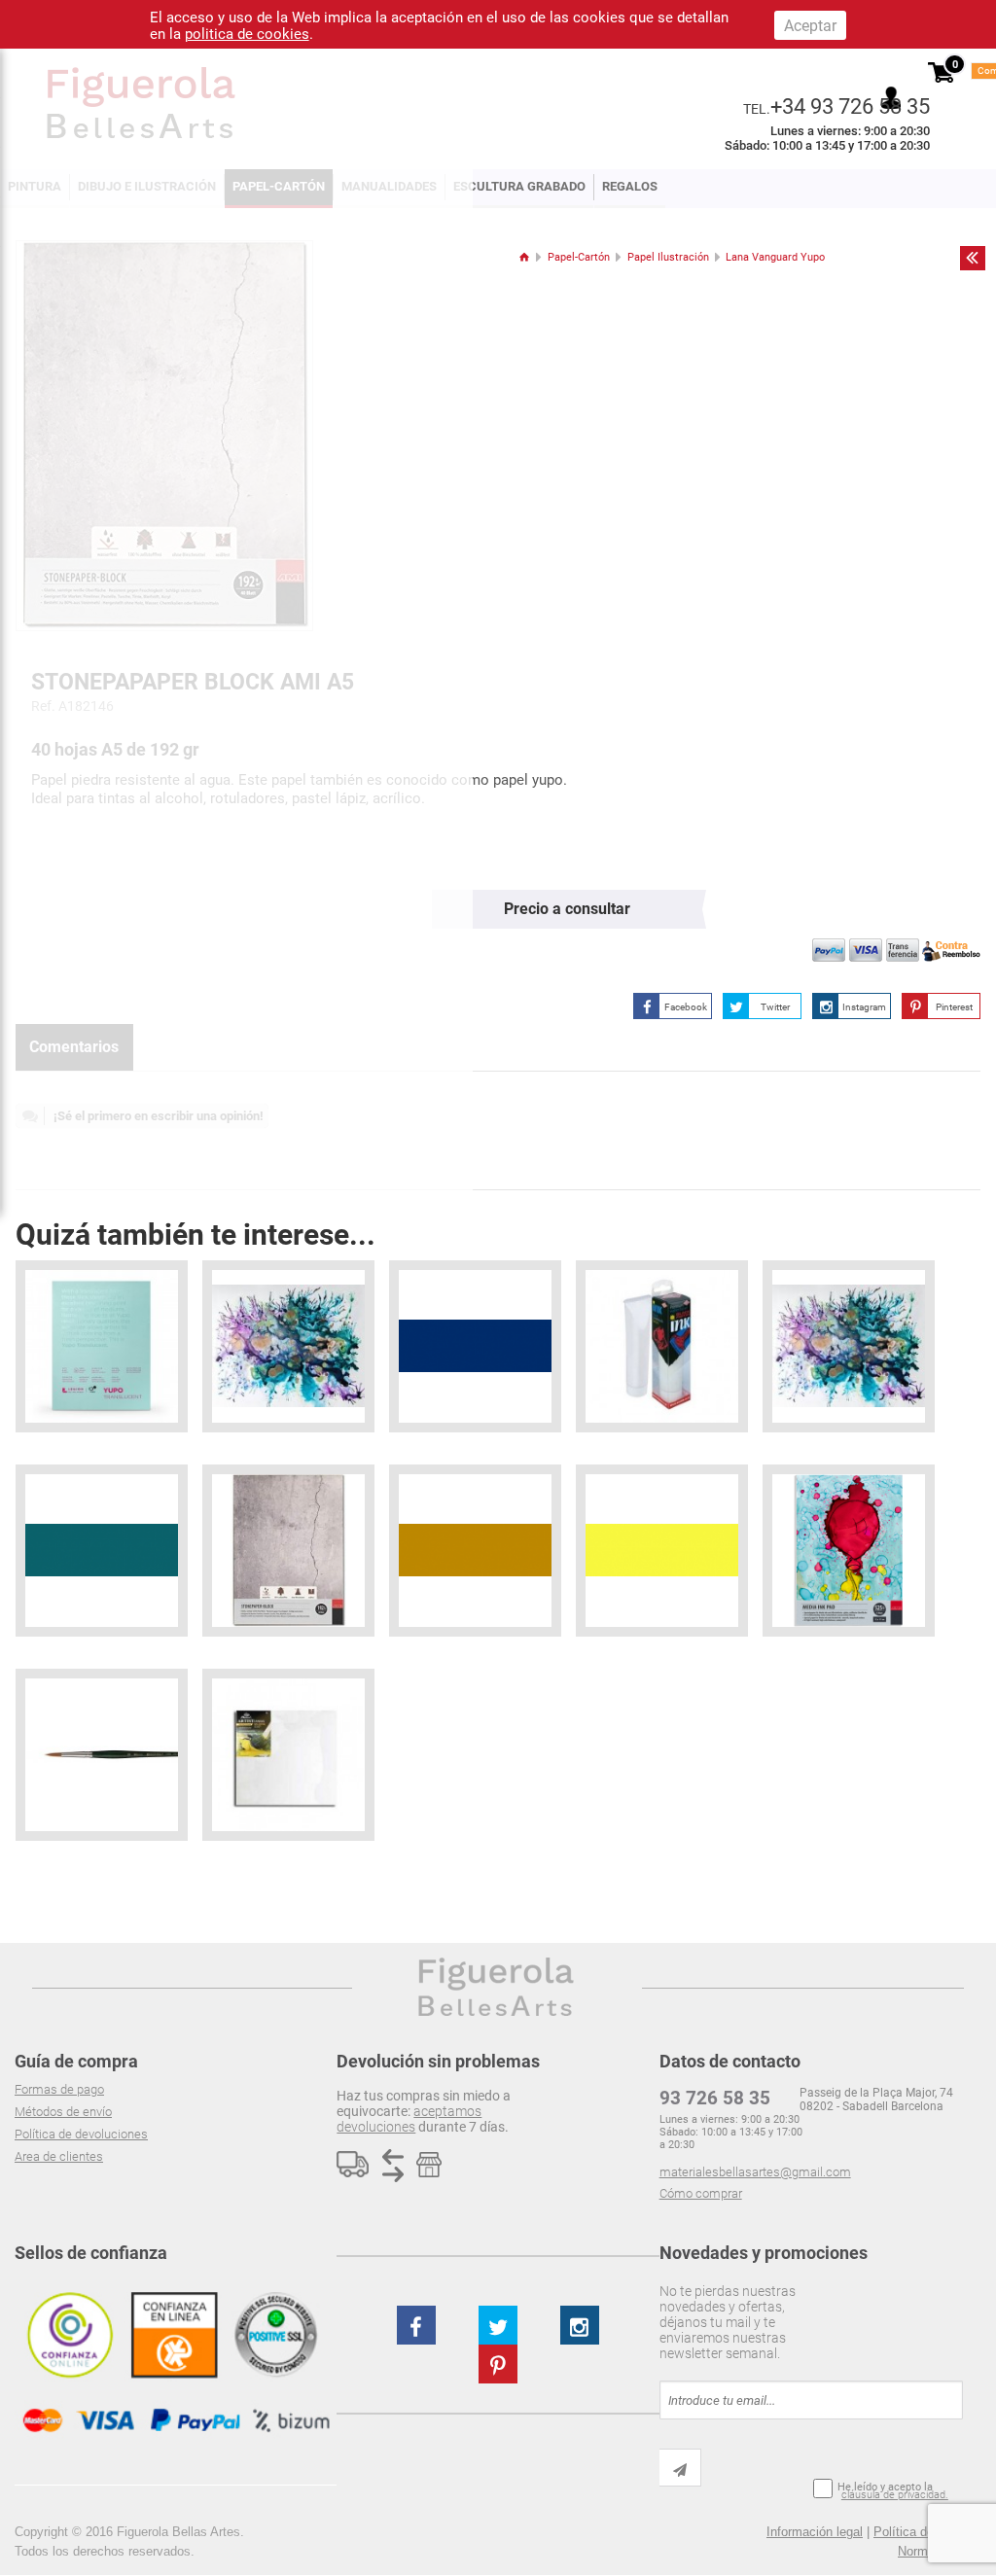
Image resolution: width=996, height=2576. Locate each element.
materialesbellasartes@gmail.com (755, 2172)
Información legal (815, 2532)
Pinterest (954, 1007)
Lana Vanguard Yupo (775, 257)
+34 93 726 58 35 (850, 106)
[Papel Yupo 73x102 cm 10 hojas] (288, 1346)
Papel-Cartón (579, 257)
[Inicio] (524, 257)
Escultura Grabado (519, 186)
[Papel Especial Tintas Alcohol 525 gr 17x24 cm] (849, 1551)
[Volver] (973, 258)
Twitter (775, 1007)
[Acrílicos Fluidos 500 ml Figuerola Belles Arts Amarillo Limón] (662, 1551)
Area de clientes (59, 2156)
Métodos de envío (63, 2112)
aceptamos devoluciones (409, 2119)
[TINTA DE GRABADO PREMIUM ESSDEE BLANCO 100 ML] (662, 1346)
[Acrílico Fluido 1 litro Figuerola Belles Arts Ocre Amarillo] (475, 1551)
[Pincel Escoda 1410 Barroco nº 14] (102, 1755)
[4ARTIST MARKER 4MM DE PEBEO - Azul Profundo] (475, 1346)
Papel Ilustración (668, 257)
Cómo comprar (701, 2193)
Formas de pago (59, 2089)
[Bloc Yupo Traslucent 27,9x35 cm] (102, 1346)
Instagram (864, 1007)
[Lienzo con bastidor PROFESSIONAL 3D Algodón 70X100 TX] (288, 1755)
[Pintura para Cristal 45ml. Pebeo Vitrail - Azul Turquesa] (102, 1551)
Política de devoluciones (81, 2134)
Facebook (686, 1007)
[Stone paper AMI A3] (288, 1551)
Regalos (630, 186)
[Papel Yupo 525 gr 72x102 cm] (849, 1346)
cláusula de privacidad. (895, 2495)
